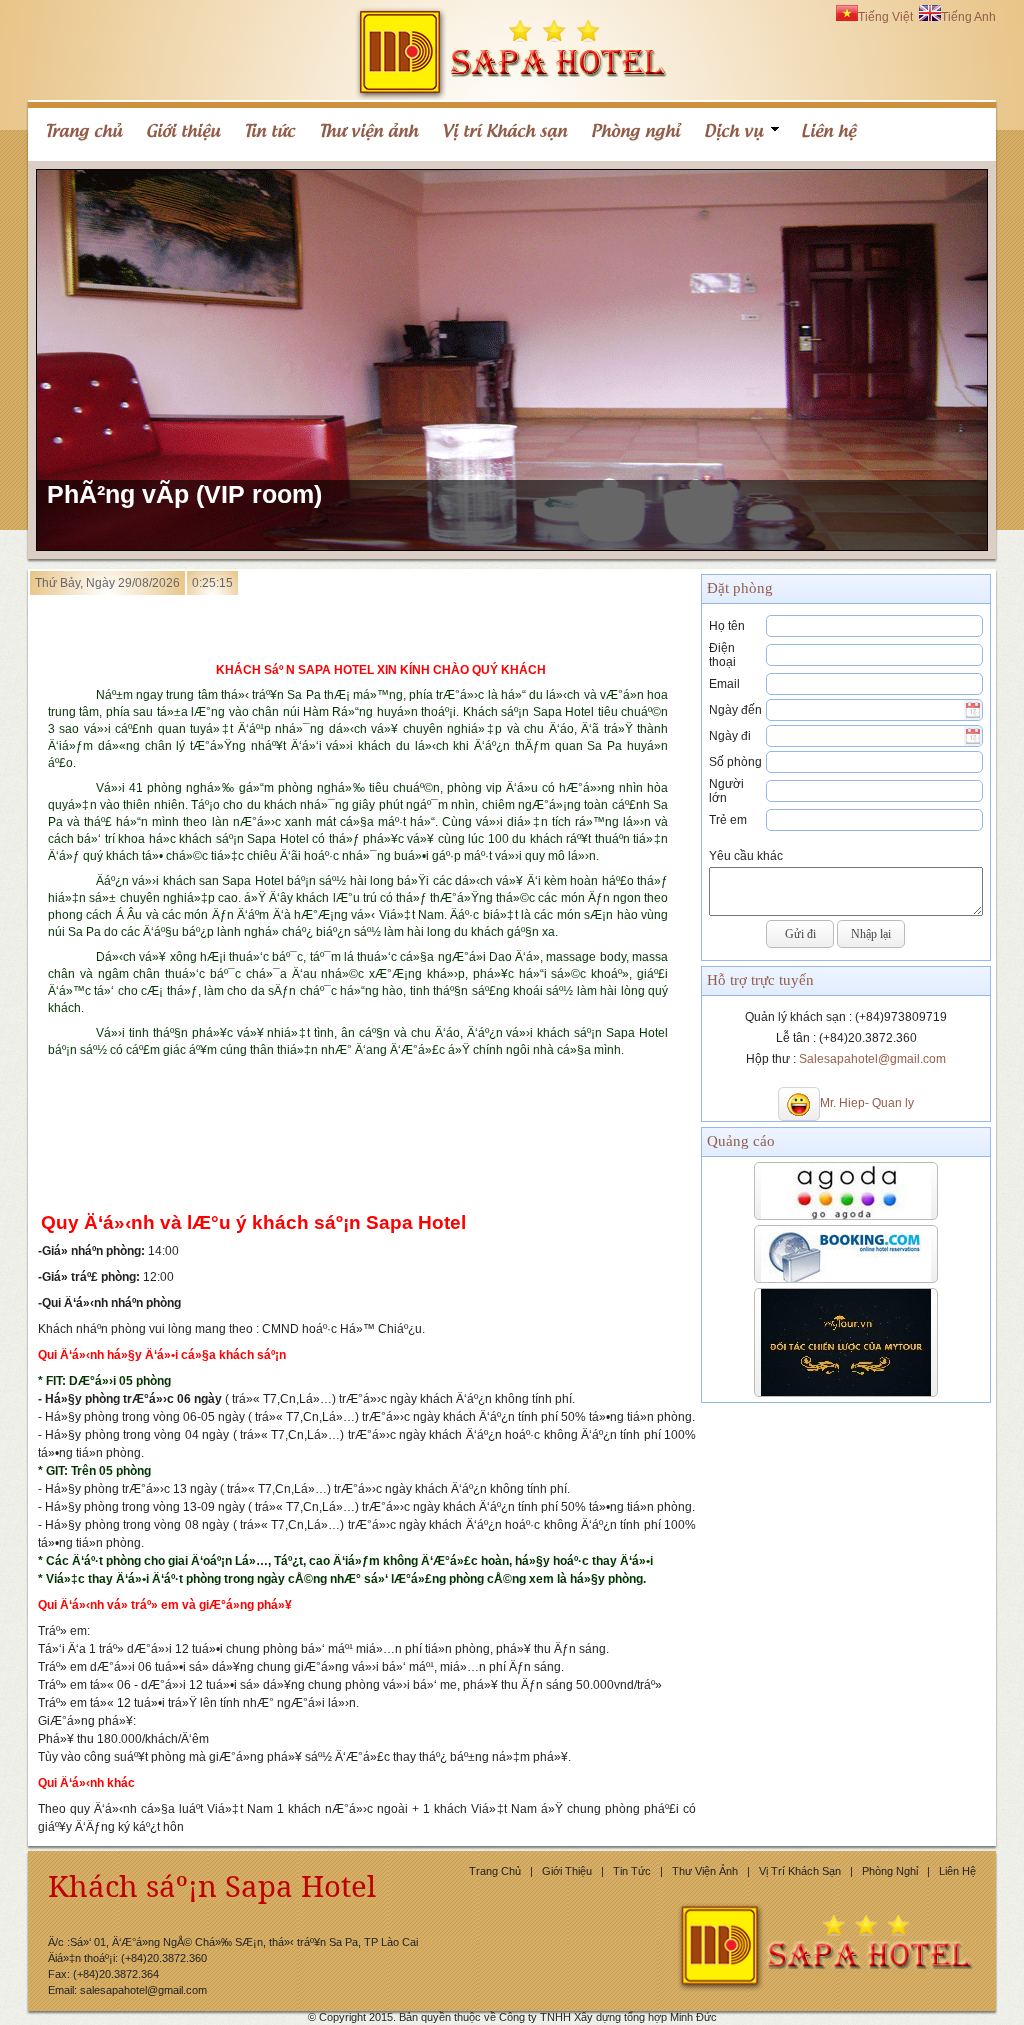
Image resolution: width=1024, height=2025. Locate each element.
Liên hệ (957, 1871)
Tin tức (632, 1871)
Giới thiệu (567, 1871)
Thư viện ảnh (705, 1871)
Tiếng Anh (968, 17)
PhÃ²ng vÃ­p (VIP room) (184, 494)
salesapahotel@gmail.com (143, 1990)
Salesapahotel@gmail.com (872, 1059)
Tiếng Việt (885, 17)
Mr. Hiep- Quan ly (867, 1103)
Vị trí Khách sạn (800, 1871)
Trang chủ (495, 1871)
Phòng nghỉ (890, 1871)
